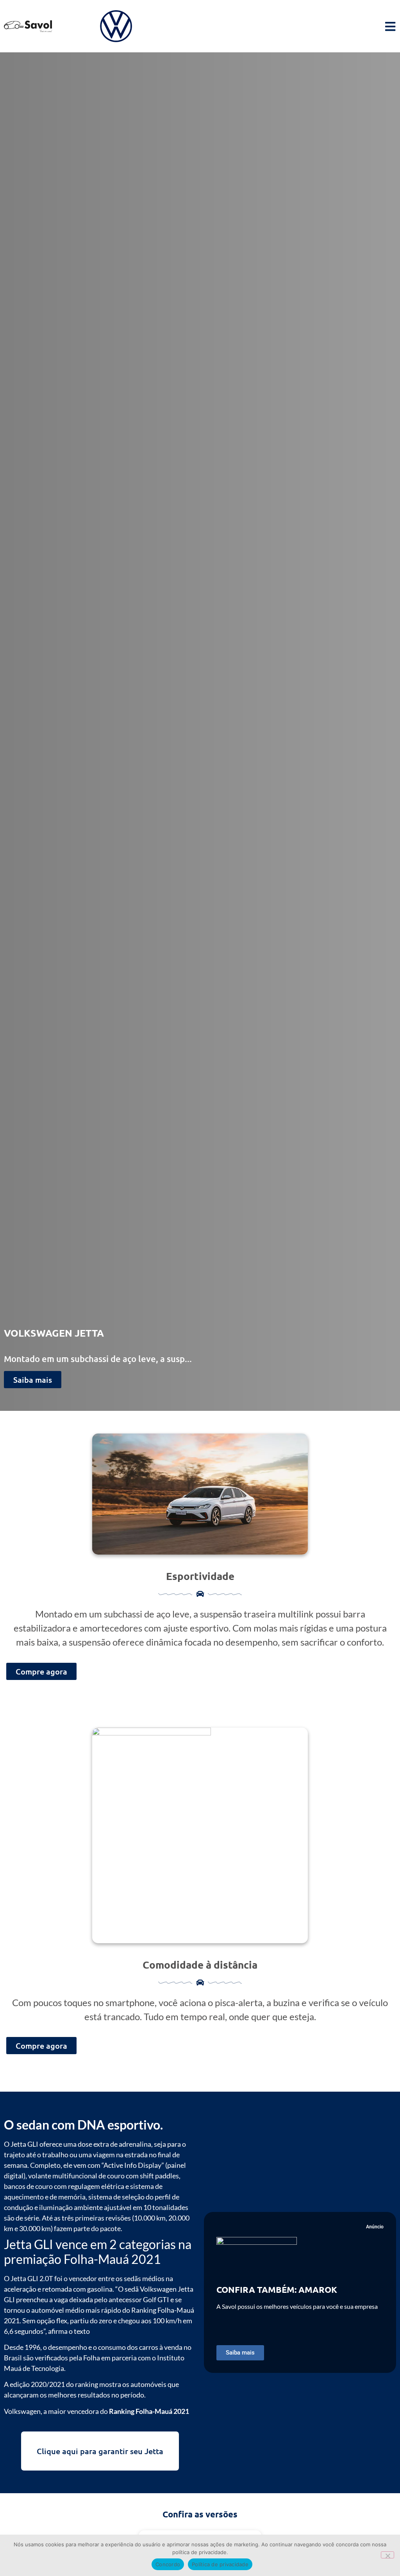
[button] (240, 2353)
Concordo (168, 2564)
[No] (387, 2555)
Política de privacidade (220, 2564)
